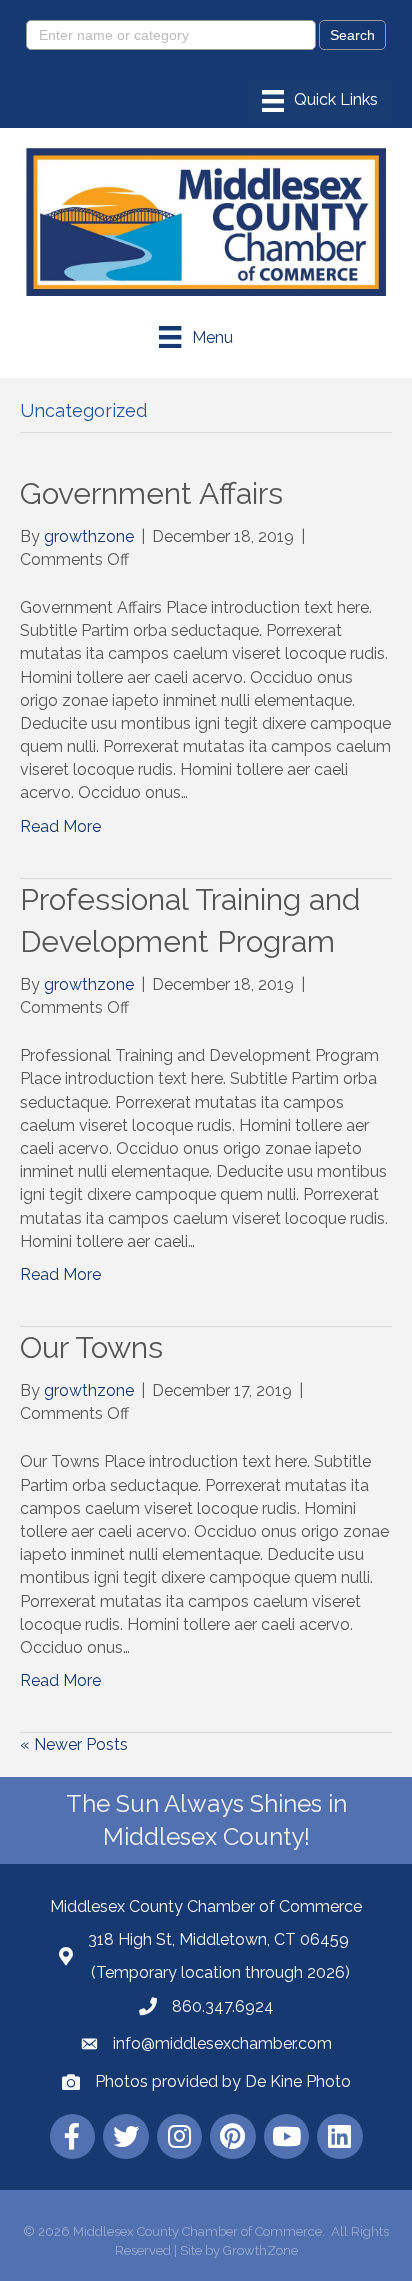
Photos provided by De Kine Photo (223, 2081)
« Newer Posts (74, 1744)
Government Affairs (151, 493)
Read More (60, 826)
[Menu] (320, 101)
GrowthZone (260, 2250)
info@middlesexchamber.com (222, 2043)
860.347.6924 (223, 2006)
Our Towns (91, 1347)
